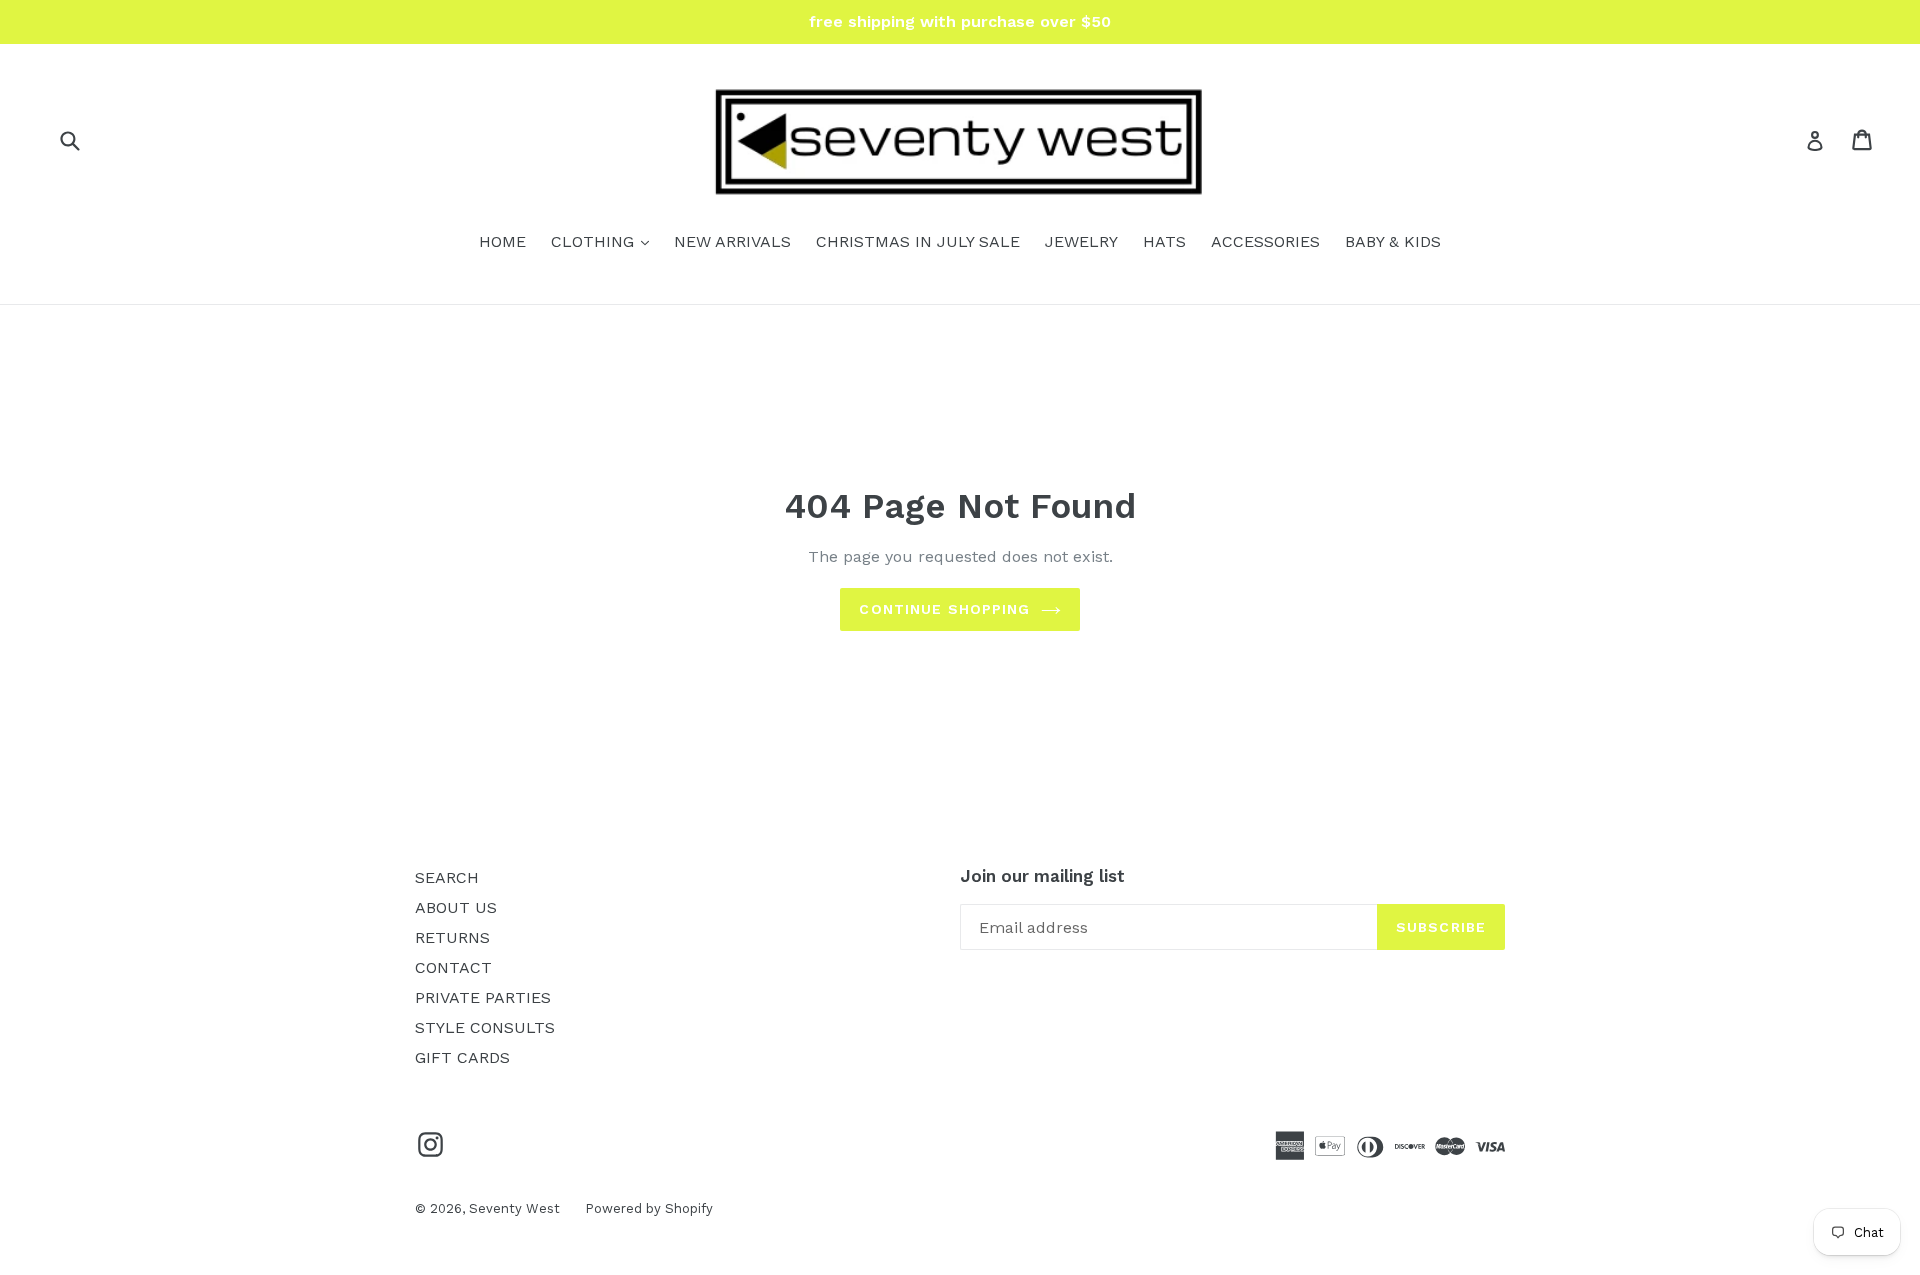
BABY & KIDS (1393, 241)
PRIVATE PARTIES (483, 997)
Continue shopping (944, 609)
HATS (1164, 241)
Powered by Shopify (649, 1208)
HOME (502, 241)
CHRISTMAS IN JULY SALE (918, 241)
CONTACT (453, 967)
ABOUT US (456, 907)
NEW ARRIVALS (732, 241)
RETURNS (452, 937)
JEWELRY (1081, 241)
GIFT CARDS (462, 1057)
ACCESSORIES (1265, 241)
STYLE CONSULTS (485, 1027)
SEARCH (447, 877)
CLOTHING (605, 241)
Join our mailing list (1042, 876)
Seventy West (514, 1208)
